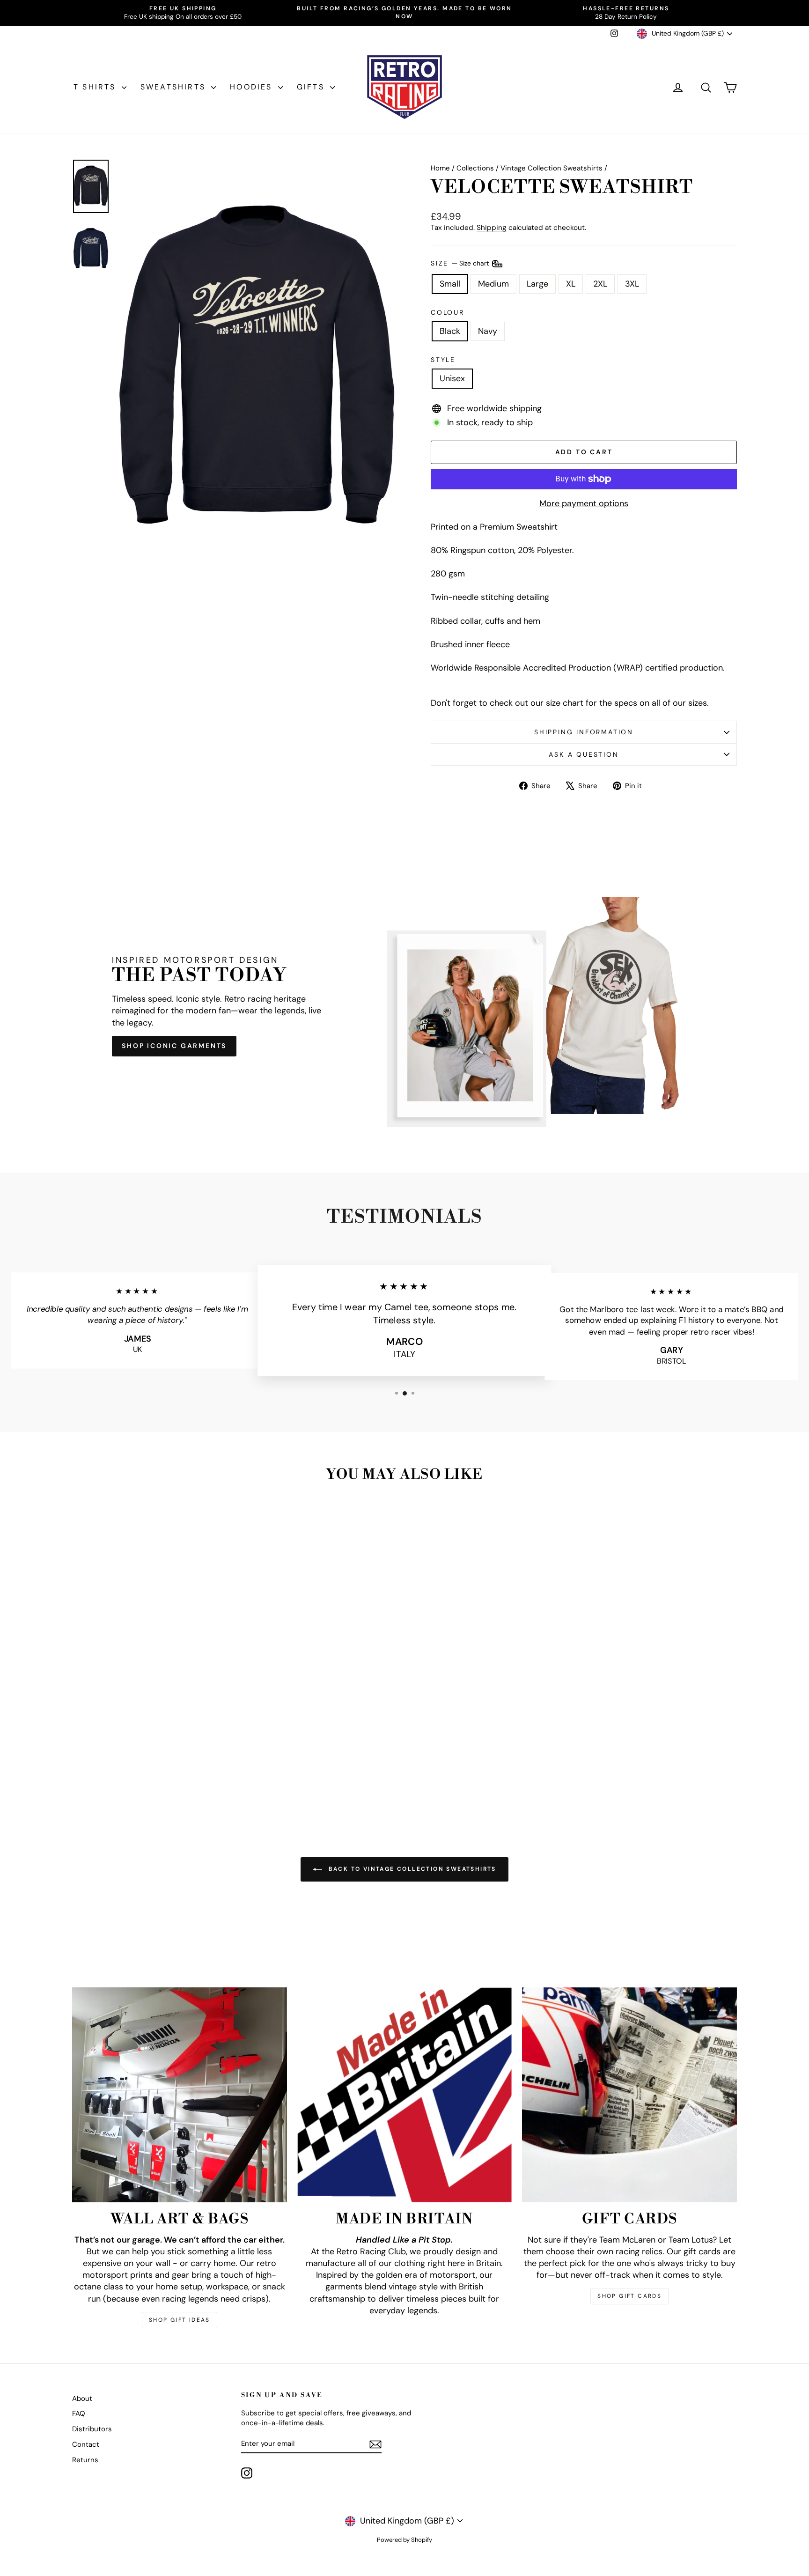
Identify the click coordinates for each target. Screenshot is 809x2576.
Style (443, 360)
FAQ (79, 2414)
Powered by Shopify (404, 2540)
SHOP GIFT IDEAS (180, 2320)
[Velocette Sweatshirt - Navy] (158, 1778)
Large (537, 284)
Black (450, 331)
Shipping (492, 228)
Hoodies (253, 87)
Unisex (452, 378)
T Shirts (96, 87)
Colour (448, 312)
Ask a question (584, 754)
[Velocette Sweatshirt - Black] (145, 1778)
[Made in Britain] (405, 2095)
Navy (488, 331)
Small (450, 284)
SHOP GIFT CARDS (629, 2296)
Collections (475, 168)
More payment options (584, 503)
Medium (493, 284)
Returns (85, 2460)
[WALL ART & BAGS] (180, 2095)
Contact (86, 2444)
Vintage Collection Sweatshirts (552, 168)
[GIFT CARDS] (629, 2095)
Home (440, 168)
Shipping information (584, 732)
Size (461, 263)
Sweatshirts (175, 87)
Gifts (312, 87)
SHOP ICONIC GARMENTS (174, 1046)
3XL (632, 284)
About (82, 2399)
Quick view (151, 1733)
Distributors (92, 2429)
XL (571, 284)
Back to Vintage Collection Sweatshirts (411, 1869)
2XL (600, 284)
